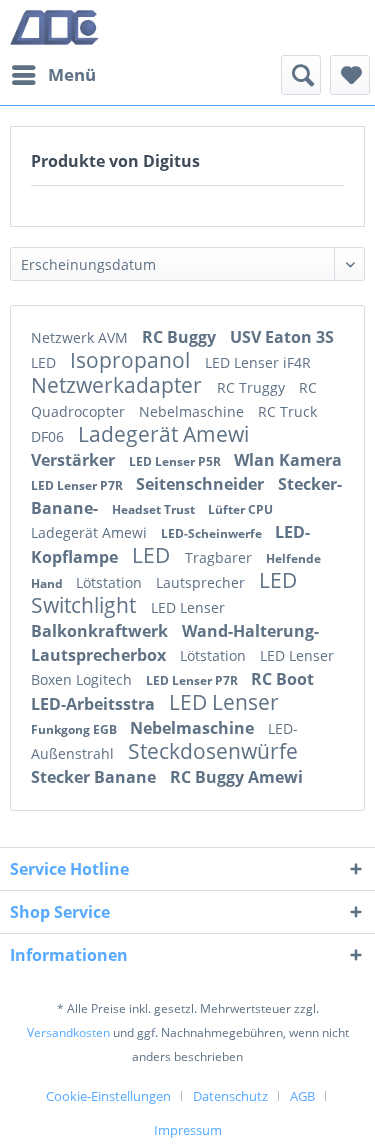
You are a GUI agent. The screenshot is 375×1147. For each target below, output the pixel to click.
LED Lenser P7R (78, 485)
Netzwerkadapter (119, 385)
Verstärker (75, 460)
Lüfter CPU (240, 509)
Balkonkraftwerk (101, 631)
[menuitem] (53, 75)
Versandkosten (68, 1032)
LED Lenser (188, 607)
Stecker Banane (95, 777)
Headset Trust (155, 509)
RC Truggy (253, 387)
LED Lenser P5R (176, 461)
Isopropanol (132, 360)
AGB (302, 1096)
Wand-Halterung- (250, 631)
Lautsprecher (202, 582)
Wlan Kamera (288, 460)
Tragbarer (220, 557)
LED (45, 362)
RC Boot (282, 679)
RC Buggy (181, 337)
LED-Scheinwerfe (213, 533)
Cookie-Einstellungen (108, 1096)
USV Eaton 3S (282, 337)
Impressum (188, 1130)
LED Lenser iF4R (258, 362)
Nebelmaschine (193, 411)
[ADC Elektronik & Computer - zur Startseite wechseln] (54, 27)
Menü (72, 74)
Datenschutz (230, 1096)
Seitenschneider (202, 484)
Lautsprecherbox (100, 655)
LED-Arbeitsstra (95, 704)
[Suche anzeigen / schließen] (301, 75)
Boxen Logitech (83, 679)
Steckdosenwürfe (213, 751)
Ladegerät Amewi (163, 434)
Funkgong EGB (75, 729)
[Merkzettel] (350, 75)
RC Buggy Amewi (236, 777)
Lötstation (111, 582)
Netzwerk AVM (81, 337)
